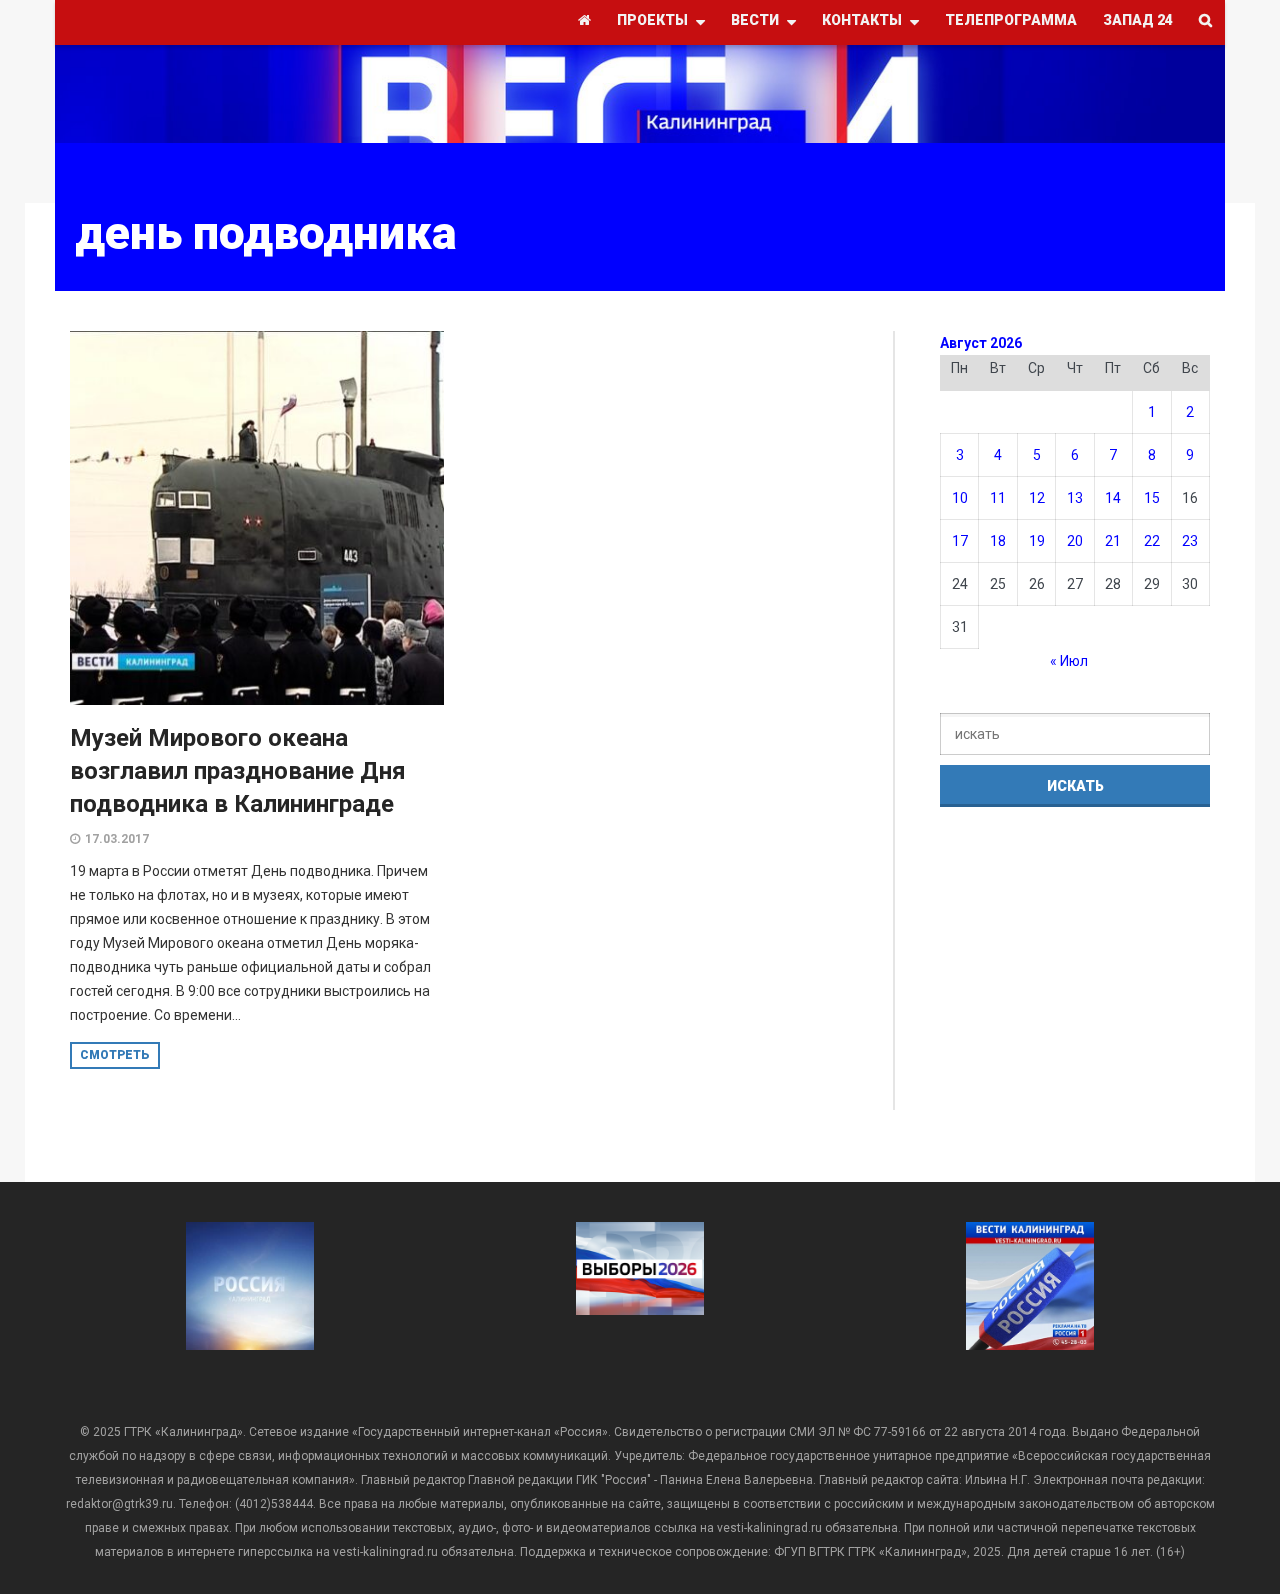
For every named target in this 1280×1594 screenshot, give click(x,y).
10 (960, 498)
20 (1075, 541)
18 (998, 541)
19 (1037, 541)
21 (1113, 541)
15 (1152, 498)
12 (1037, 498)
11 (998, 498)
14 (1113, 498)
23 (1190, 541)
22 (1152, 541)
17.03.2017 (117, 839)
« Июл (1069, 661)
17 (960, 541)
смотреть (115, 1055)
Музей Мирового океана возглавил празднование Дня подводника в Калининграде (238, 771)
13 (1075, 498)
